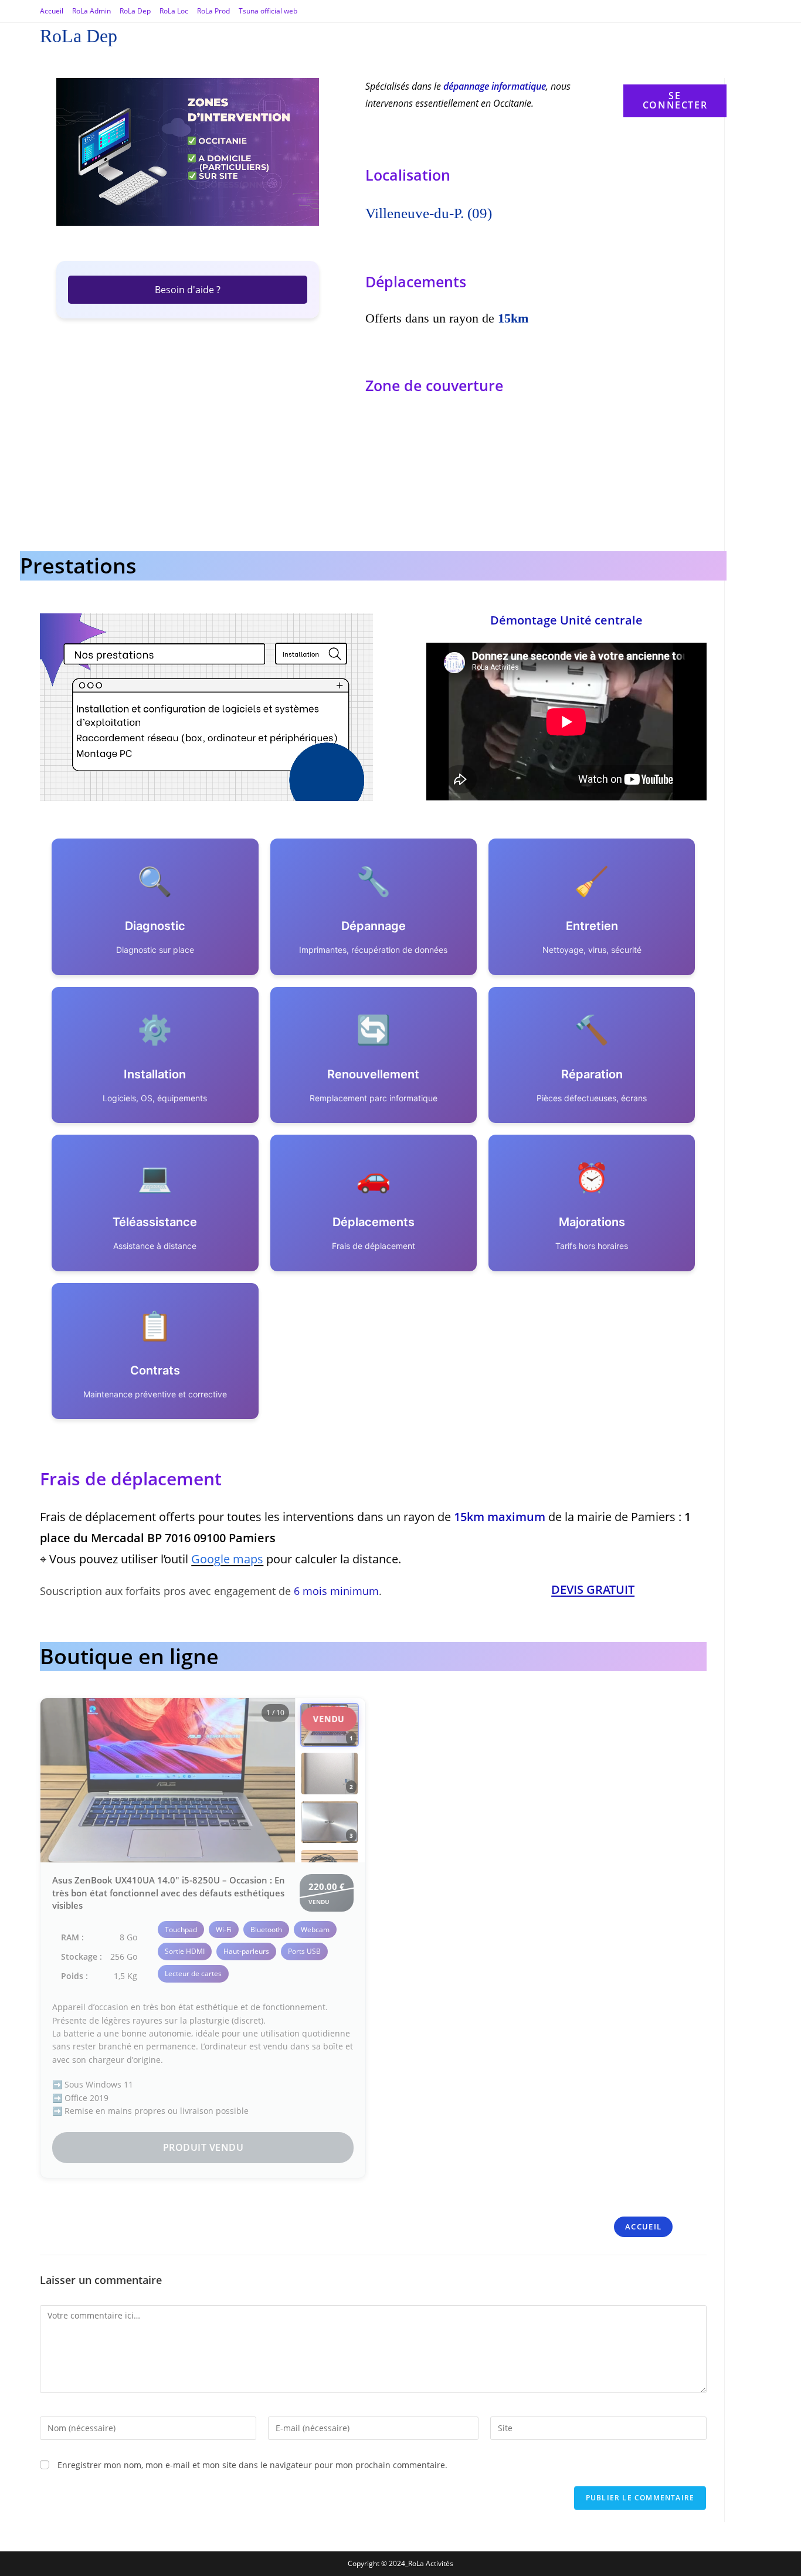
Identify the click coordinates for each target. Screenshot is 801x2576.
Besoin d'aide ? (188, 290)
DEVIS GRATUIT (593, 1589)
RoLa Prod (213, 11)
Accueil (52, 11)
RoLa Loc (174, 11)
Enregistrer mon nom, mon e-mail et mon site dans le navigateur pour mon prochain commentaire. (252, 2465)
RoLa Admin (91, 11)
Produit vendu (203, 2147)
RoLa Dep (135, 11)
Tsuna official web (268, 11)
